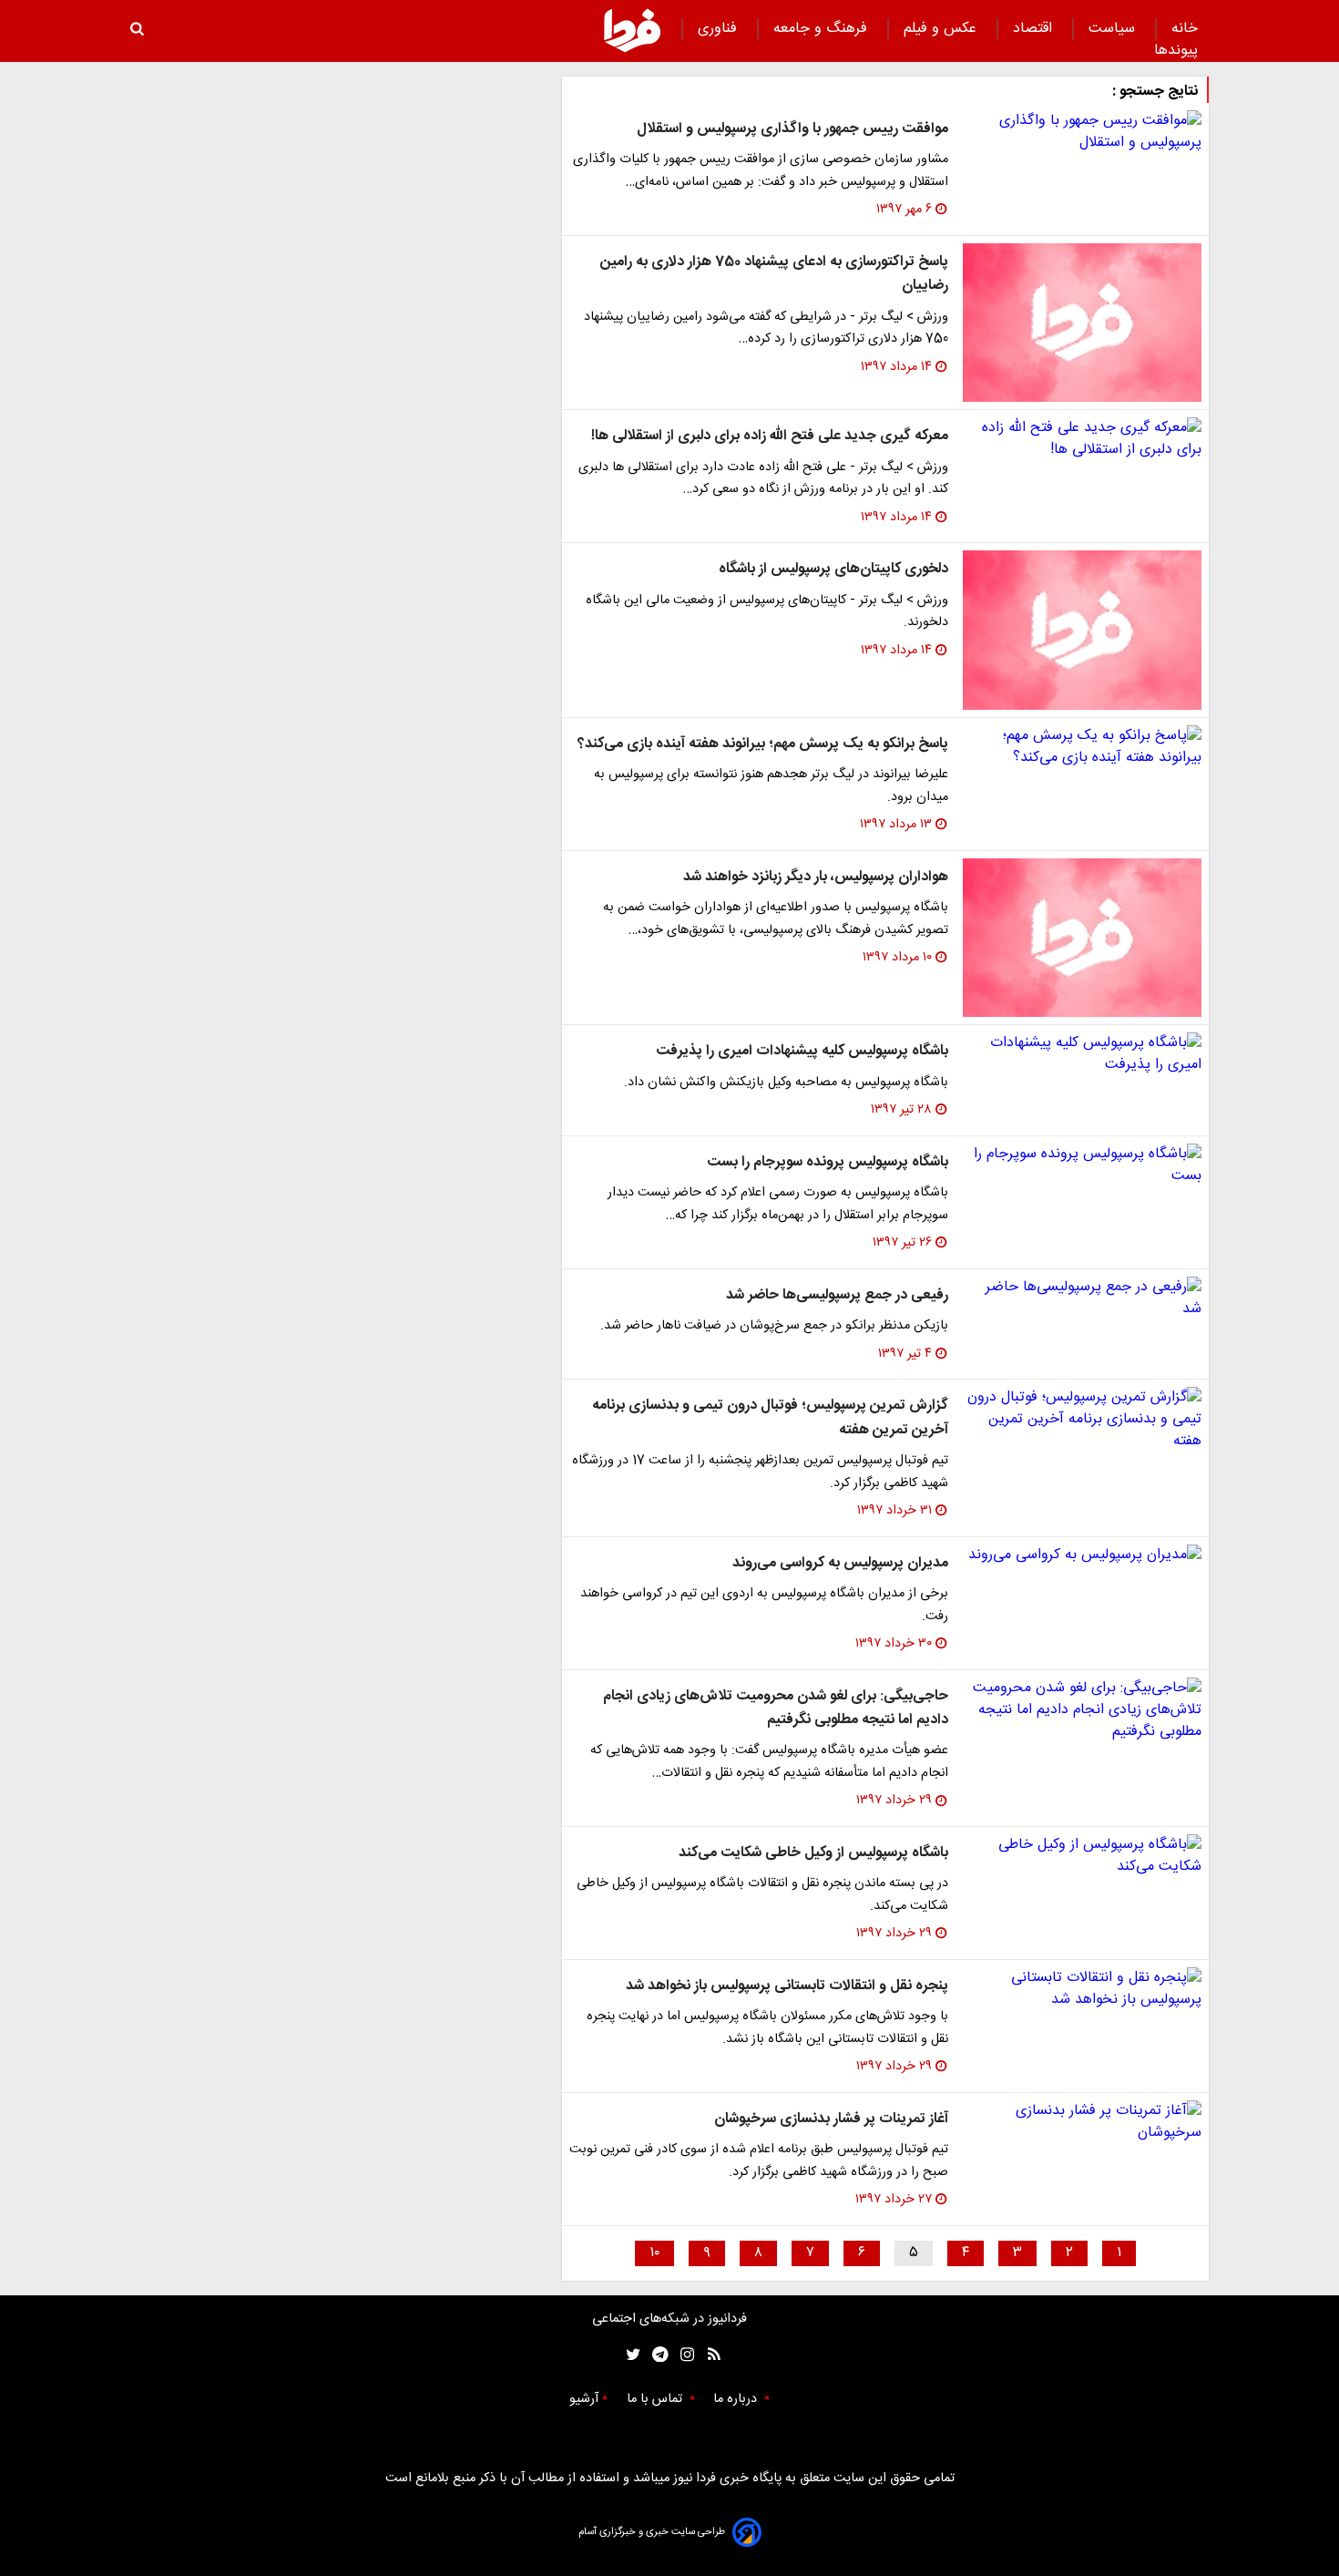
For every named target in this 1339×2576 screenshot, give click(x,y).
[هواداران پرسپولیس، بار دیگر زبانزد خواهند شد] (1082, 938)
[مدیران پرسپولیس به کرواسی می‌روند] (1082, 1555)
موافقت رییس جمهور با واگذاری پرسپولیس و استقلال (792, 129)
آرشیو (584, 2399)
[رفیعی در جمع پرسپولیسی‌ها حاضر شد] (1082, 1298)
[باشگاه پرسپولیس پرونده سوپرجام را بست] (1082, 1165)
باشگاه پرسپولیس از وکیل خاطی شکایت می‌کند (813, 1853)
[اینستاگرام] (683, 2355)
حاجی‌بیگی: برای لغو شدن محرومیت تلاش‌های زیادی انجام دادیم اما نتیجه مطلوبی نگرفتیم (776, 1708)
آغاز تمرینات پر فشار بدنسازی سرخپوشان (831, 2119)
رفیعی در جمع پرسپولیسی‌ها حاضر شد (837, 1295)
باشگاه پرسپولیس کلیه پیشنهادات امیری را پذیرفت (802, 1051)
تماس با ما (656, 2399)
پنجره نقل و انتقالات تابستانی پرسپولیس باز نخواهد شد (787, 1986)
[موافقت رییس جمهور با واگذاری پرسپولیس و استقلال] (1082, 132)
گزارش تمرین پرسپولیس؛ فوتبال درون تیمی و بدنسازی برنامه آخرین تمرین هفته (770, 1417)
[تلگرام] (654, 2355)
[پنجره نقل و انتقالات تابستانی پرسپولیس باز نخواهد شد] (1082, 1989)
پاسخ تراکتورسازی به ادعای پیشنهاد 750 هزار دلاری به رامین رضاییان (774, 274)
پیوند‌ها (1176, 51)
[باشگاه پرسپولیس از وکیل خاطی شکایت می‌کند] (1082, 1856)
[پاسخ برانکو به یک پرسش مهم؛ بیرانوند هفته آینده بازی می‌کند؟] (1082, 747)
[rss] (708, 2355)
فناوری (720, 29)
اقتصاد (1035, 29)
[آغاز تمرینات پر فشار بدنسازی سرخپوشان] (1082, 2122)
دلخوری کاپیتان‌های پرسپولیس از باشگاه (833, 569)
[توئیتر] (629, 2355)
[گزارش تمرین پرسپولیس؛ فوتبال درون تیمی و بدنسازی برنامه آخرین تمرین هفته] (1082, 1420)
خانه (1185, 29)
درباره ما (737, 2399)
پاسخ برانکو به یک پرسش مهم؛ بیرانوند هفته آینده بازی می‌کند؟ (763, 744)
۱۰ (654, 2253)
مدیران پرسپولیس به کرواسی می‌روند (840, 1563)
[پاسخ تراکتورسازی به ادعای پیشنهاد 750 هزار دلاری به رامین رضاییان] (1082, 323)
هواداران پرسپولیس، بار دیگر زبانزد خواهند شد (816, 877)
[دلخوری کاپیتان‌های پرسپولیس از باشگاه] (1082, 630)
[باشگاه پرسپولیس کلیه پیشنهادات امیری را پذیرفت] (1082, 1054)
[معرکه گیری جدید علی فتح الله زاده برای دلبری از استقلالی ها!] (1082, 439)
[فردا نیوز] (632, 30)
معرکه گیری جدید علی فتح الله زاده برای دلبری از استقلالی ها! (770, 436)
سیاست (1114, 29)
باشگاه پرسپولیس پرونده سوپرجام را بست (828, 1162)
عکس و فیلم (942, 29)
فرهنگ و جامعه (823, 29)
